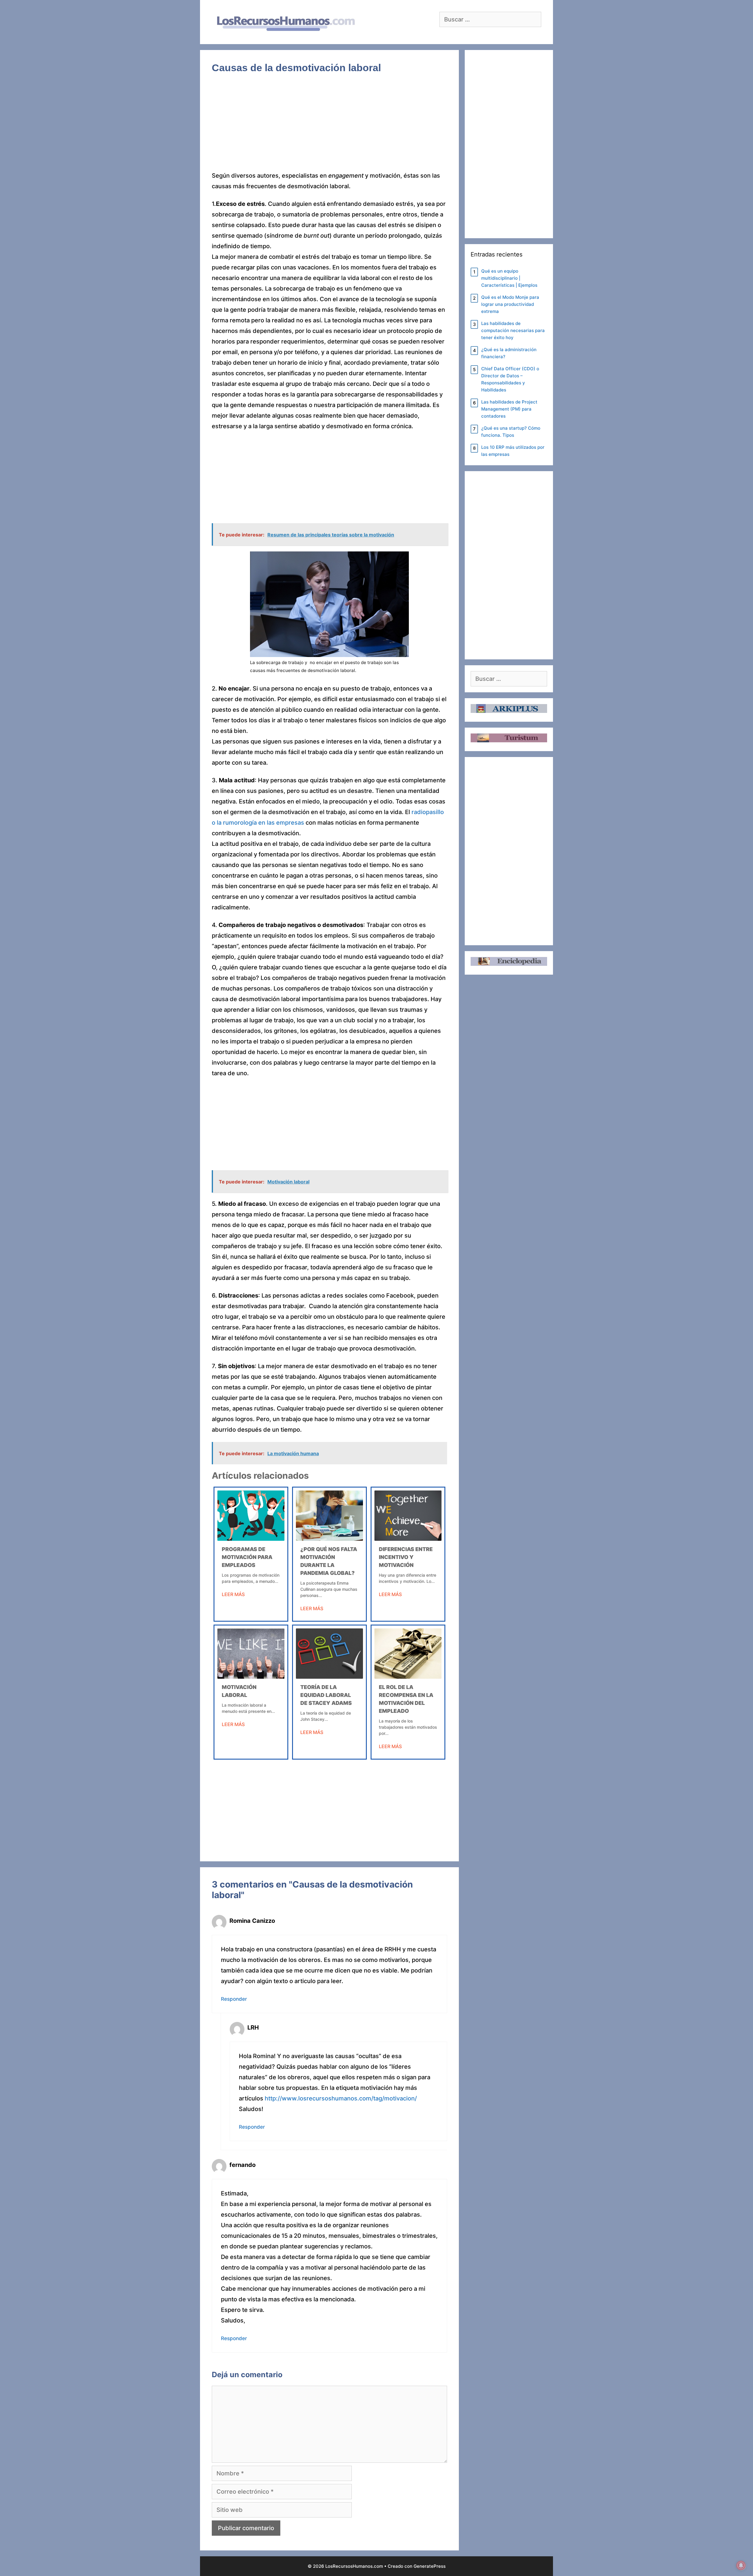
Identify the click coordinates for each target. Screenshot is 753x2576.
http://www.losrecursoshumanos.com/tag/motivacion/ (341, 2098)
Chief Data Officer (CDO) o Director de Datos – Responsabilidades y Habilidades (510, 379)
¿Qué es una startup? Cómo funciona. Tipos (511, 432)
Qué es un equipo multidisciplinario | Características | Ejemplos (509, 278)
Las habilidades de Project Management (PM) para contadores (509, 409)
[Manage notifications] (741, 2565)
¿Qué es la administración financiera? (509, 353)
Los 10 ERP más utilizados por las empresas (513, 451)
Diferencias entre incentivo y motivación (406, 1557)
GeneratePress (430, 2566)
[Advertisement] (329, 127)
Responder (234, 1999)
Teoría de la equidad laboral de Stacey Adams (326, 1695)
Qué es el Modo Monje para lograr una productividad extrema (510, 304)
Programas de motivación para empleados (247, 1557)
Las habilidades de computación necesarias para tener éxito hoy (513, 330)
